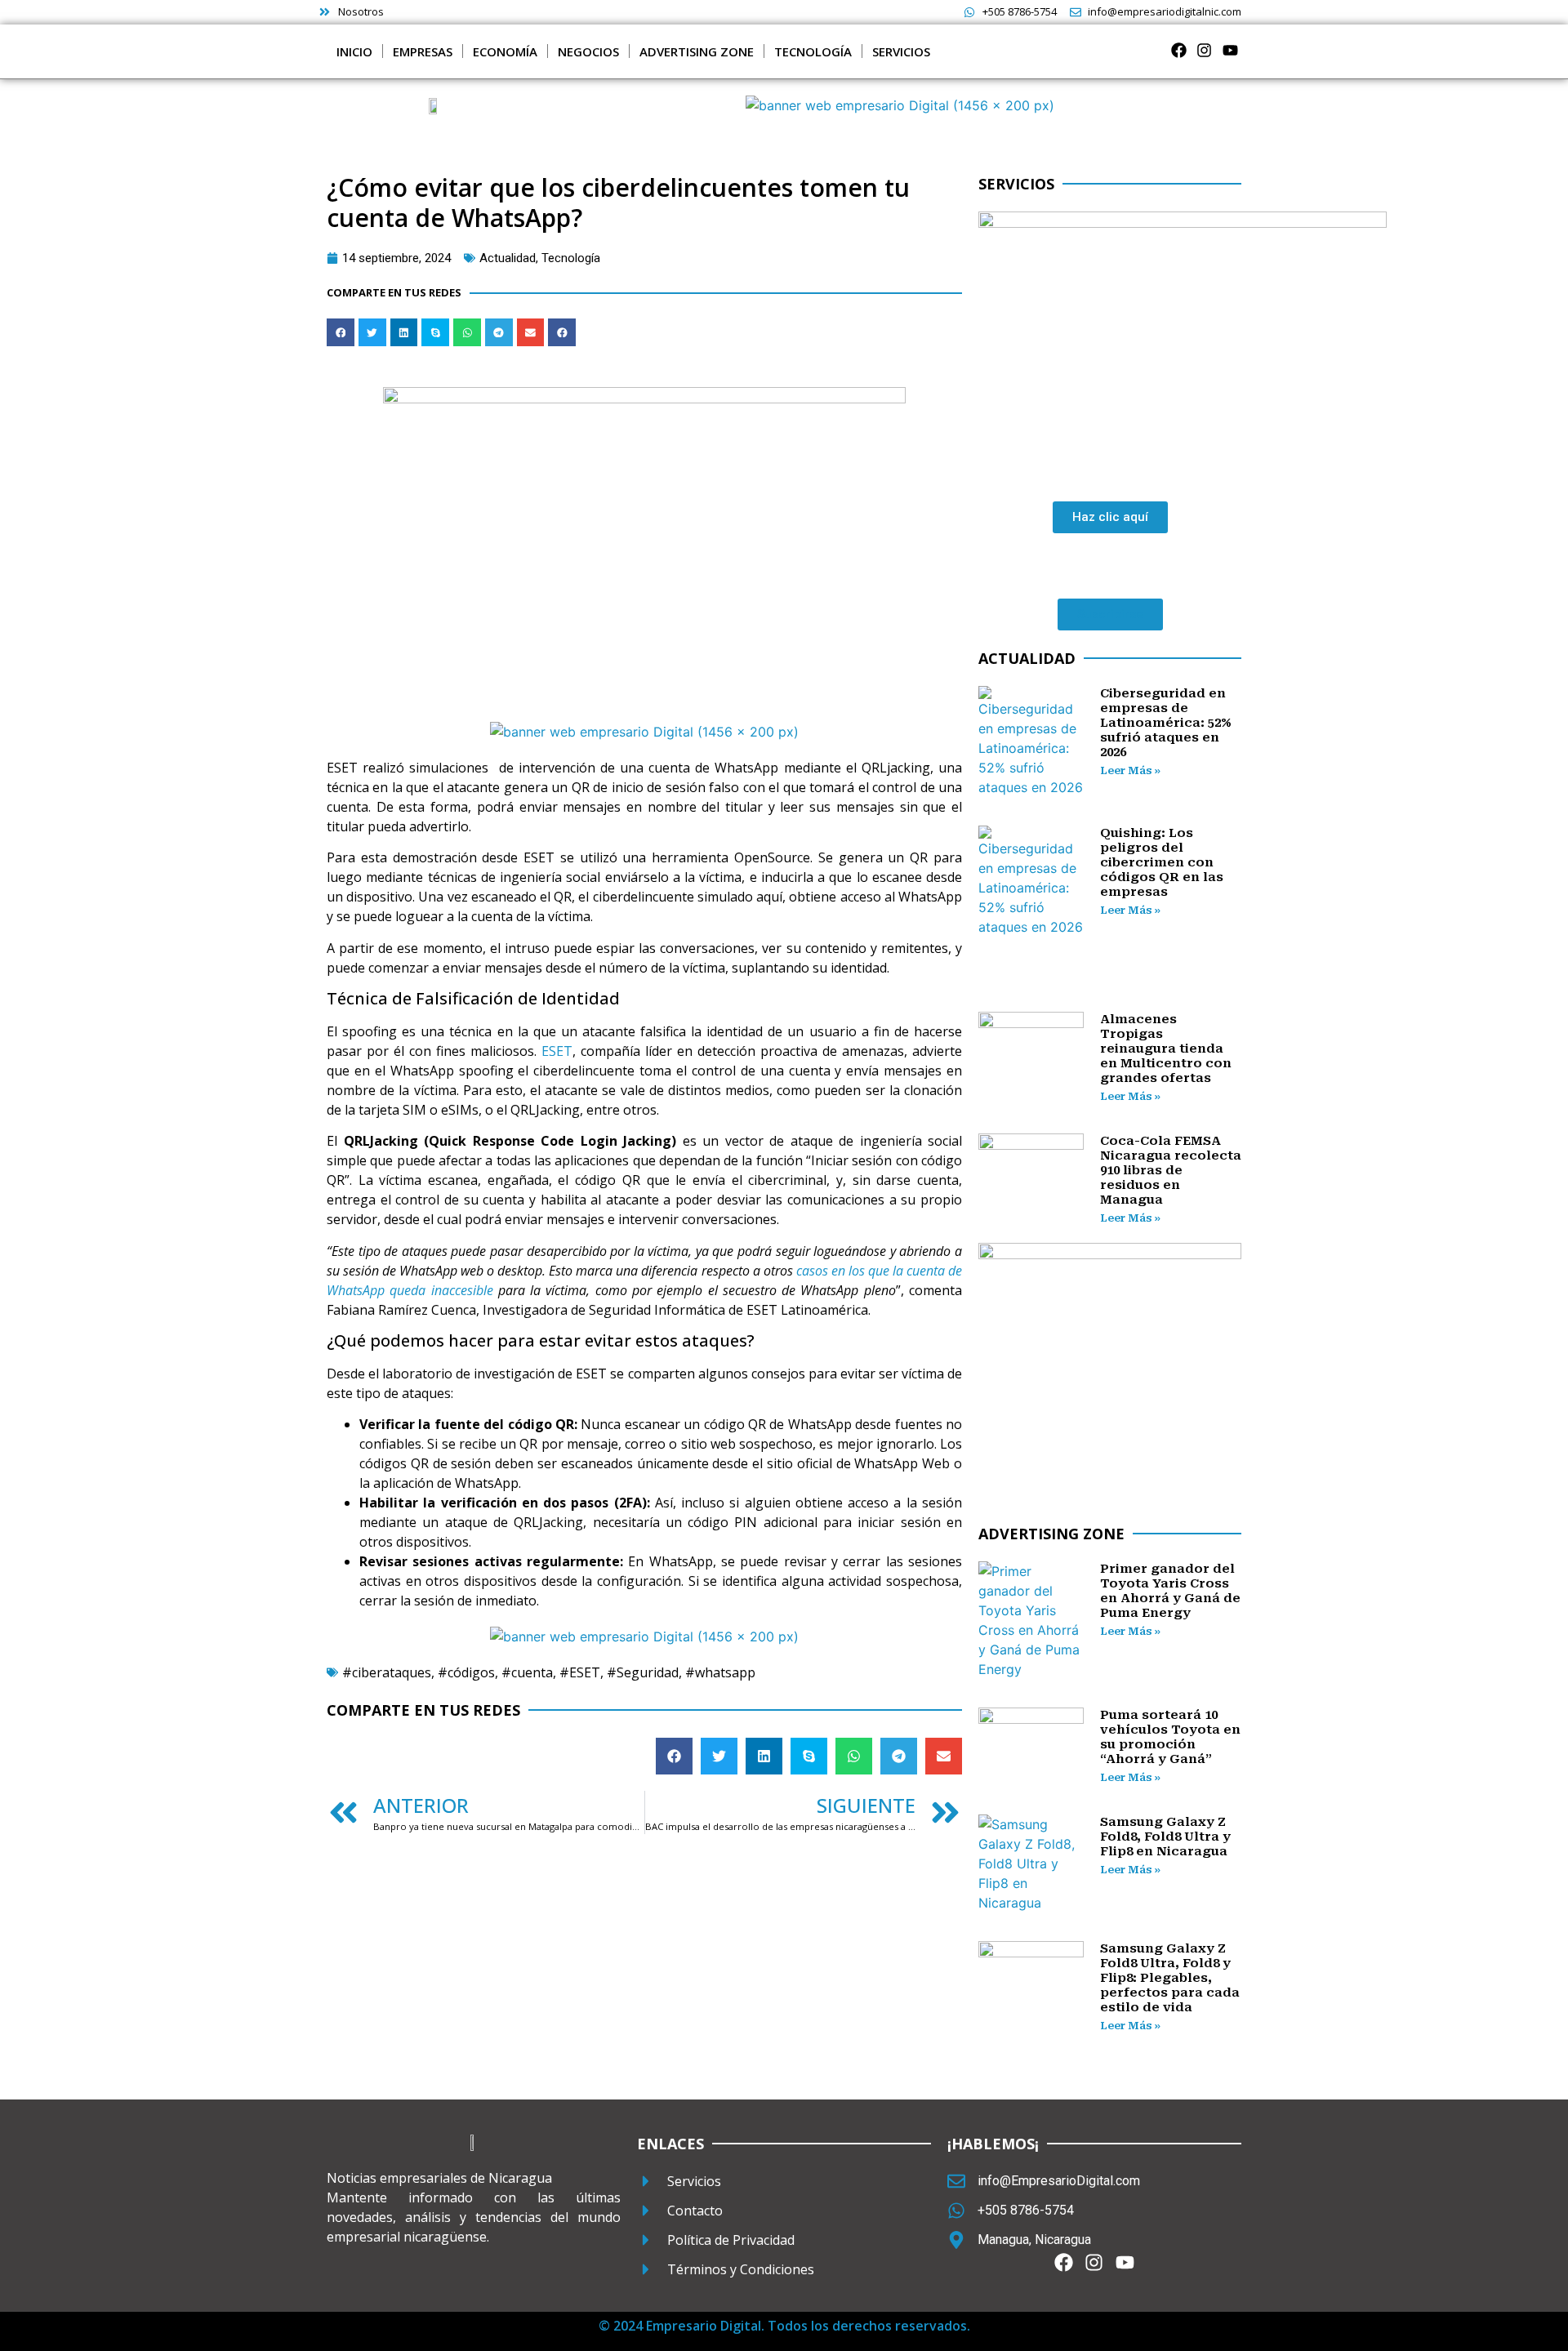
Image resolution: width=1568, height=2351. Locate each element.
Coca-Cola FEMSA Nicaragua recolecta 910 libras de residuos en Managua (1171, 1170)
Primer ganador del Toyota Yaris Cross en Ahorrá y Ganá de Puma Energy (1170, 1591)
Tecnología (571, 258)
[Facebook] (1179, 50)
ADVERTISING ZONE (697, 51)
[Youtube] (1230, 50)
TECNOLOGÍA (813, 51)
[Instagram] (1204, 50)
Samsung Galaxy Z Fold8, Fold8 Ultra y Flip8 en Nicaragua (1165, 1837)
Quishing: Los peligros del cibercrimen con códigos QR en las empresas (1162, 862)
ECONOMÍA (505, 51)
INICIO (354, 51)
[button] (341, 332)
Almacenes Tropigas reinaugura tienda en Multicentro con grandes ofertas (1166, 1049)
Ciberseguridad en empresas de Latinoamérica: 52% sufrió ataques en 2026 (1166, 723)
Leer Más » (1130, 770)
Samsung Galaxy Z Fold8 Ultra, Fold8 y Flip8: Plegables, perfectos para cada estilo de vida (1170, 1978)
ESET (557, 1051)
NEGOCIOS (588, 51)
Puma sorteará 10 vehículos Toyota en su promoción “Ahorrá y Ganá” (1170, 1737)
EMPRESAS (423, 51)
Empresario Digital (704, 2326)
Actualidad (508, 258)
